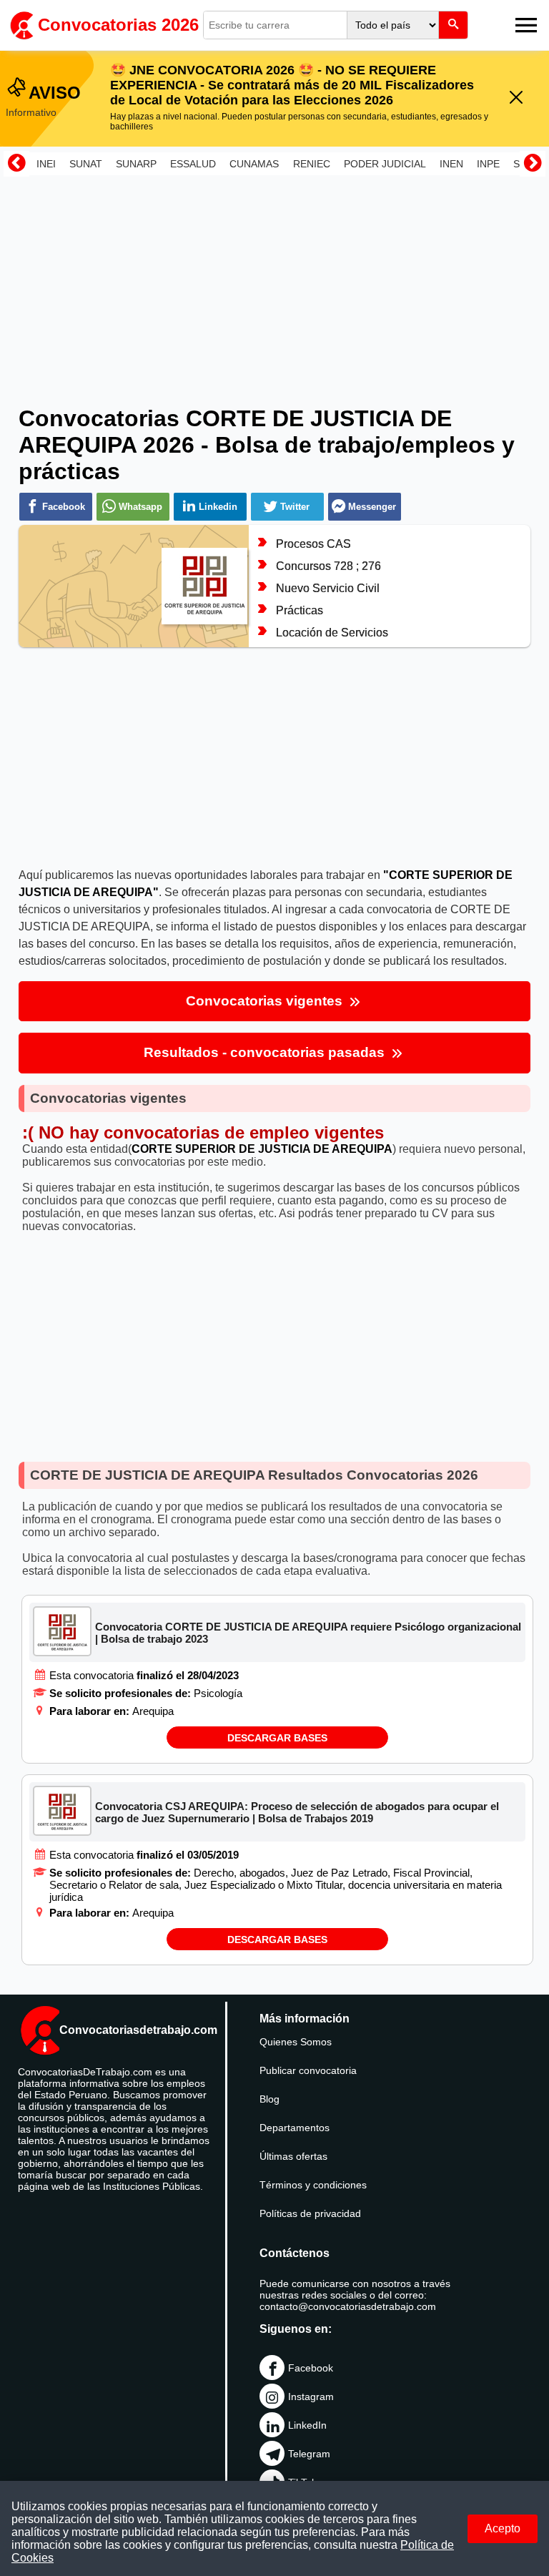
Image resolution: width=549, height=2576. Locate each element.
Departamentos (295, 2128)
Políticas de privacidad (310, 2213)
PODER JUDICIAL (385, 164)
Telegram (309, 2454)
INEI (46, 164)
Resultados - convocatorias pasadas (266, 1052)
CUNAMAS (254, 164)
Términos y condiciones (313, 2185)
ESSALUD (193, 164)
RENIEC (312, 164)
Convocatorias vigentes (266, 1001)
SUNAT (86, 164)
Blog (269, 2099)
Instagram (311, 2396)
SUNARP (136, 164)
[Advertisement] (274, 281)
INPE (488, 164)
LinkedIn (307, 2425)
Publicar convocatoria (308, 2070)
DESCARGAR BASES (277, 1738)
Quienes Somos (296, 2042)
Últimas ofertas (293, 2156)
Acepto (503, 2528)
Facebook (311, 2368)
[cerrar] (516, 98)
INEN (451, 164)
